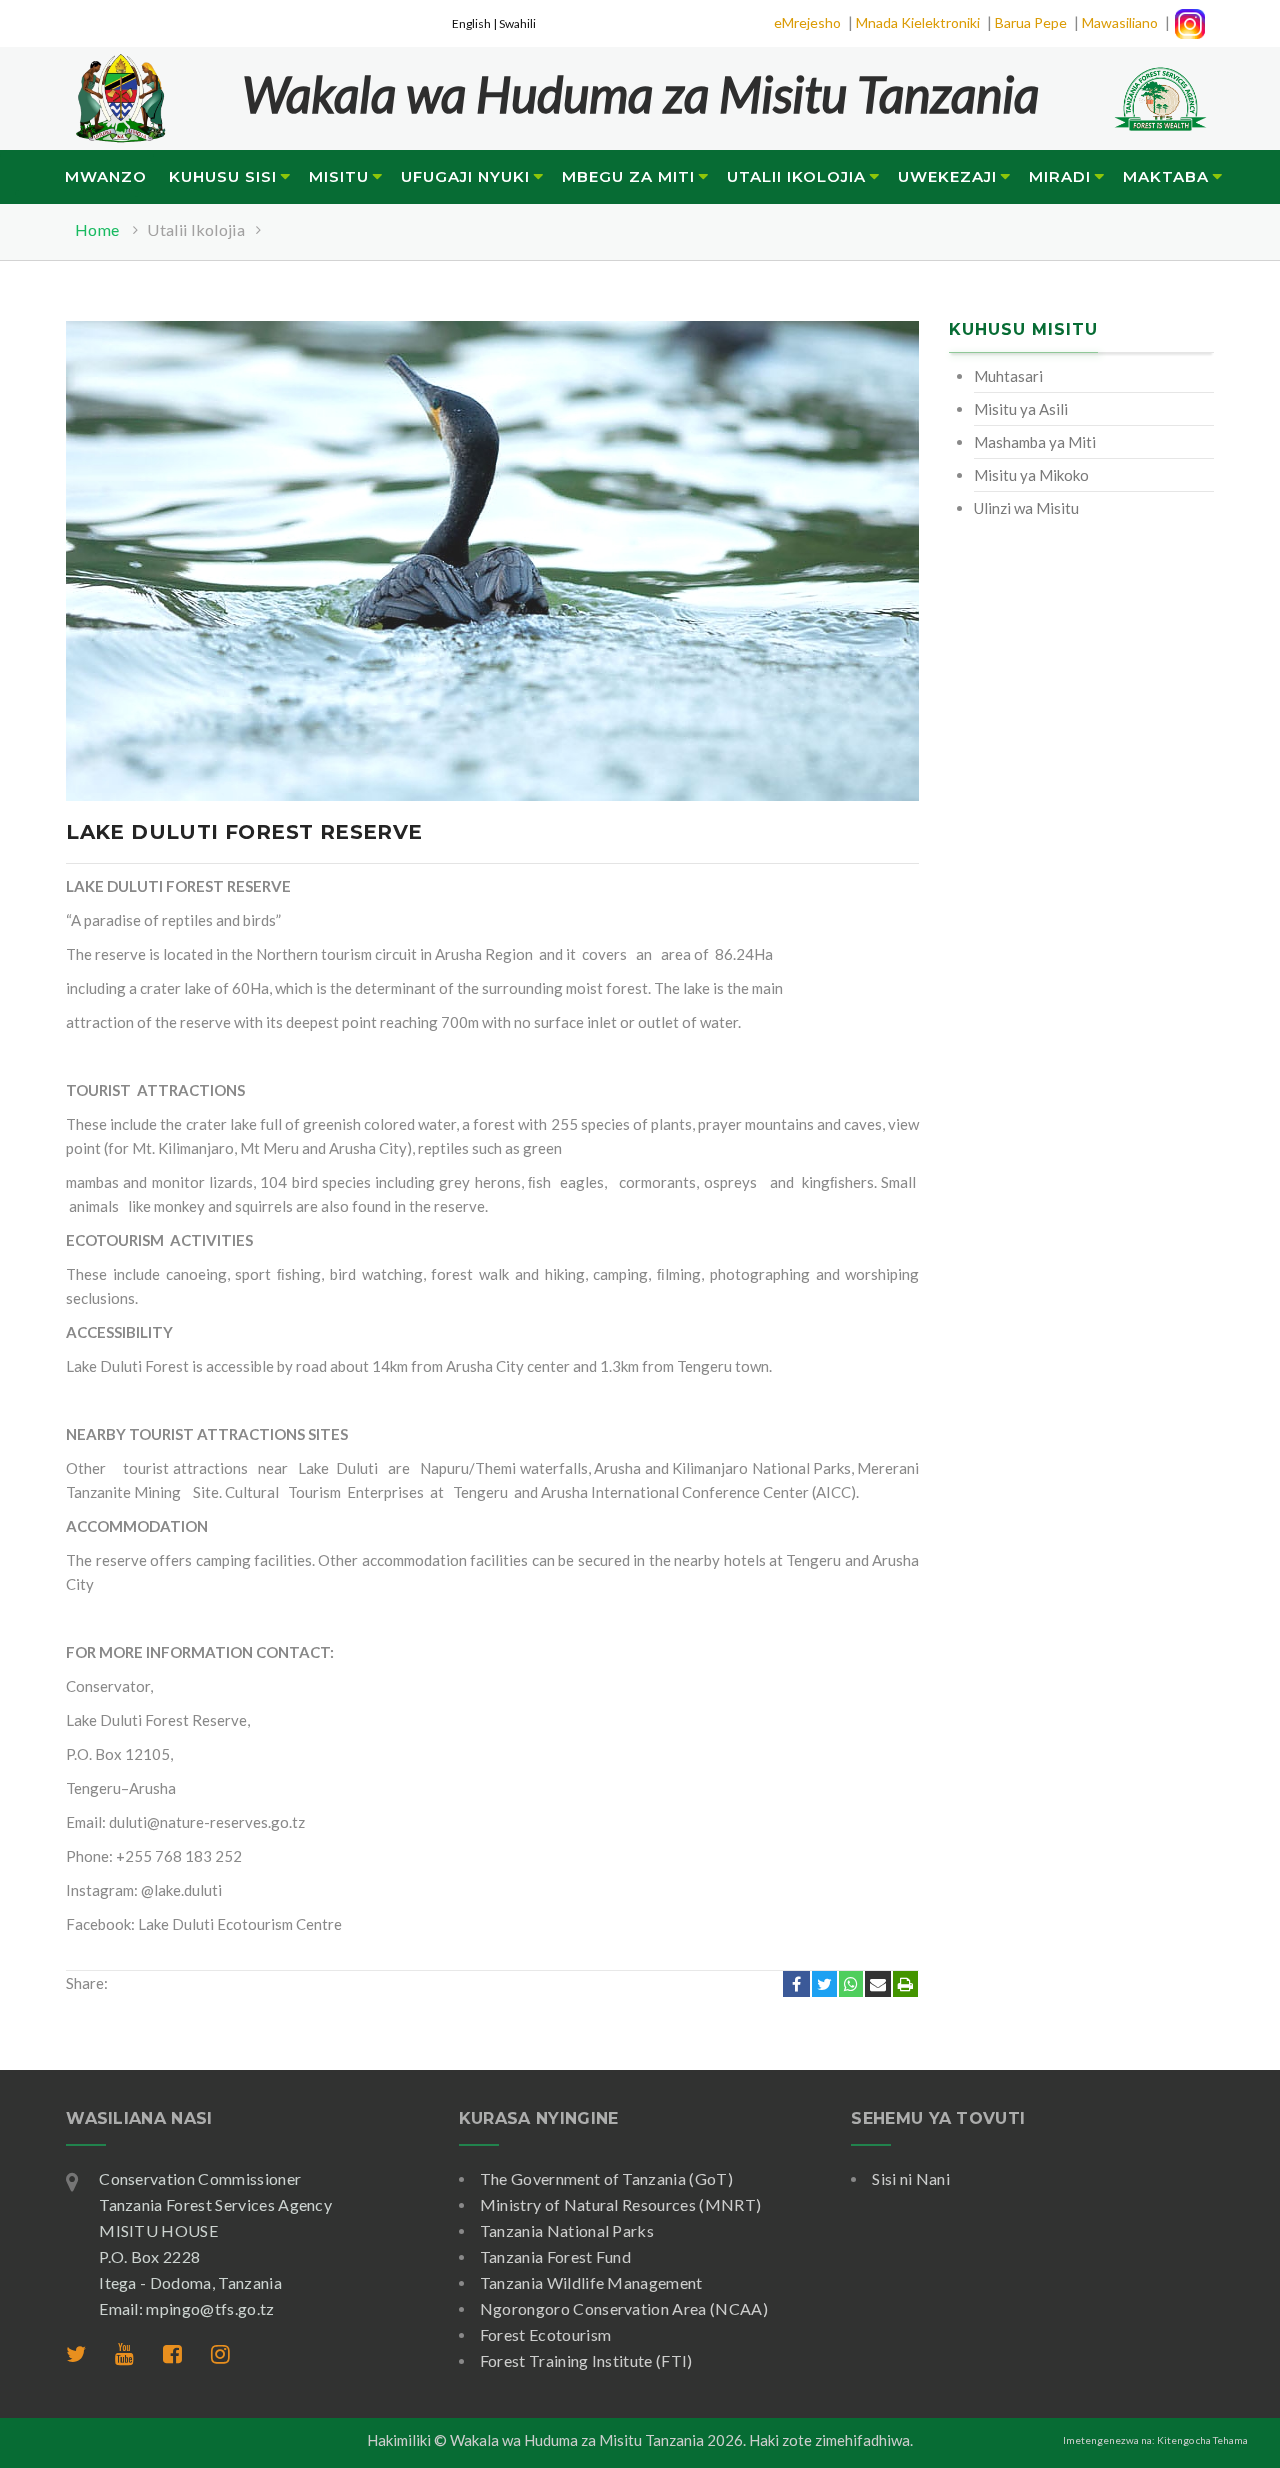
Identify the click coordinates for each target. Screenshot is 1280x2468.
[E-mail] (878, 1984)
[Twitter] (824, 1984)
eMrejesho (807, 22)
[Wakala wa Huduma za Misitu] (120, 86)
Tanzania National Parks (567, 2230)
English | (475, 23)
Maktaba (1166, 176)
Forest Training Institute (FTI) (586, 2360)
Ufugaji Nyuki (465, 176)
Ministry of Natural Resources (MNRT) (621, 2204)
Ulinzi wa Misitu (1026, 508)
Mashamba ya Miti (1035, 442)
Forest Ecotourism (545, 2334)
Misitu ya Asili (1021, 409)
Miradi (1060, 176)
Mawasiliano (1120, 22)
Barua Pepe (1031, 22)
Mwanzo (106, 176)
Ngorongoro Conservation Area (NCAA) (624, 2308)
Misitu (339, 176)
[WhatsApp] (851, 1984)
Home (97, 229)
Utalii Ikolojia (796, 176)
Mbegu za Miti (628, 176)
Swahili (517, 23)
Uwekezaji (947, 176)
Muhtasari (1008, 376)
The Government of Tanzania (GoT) (606, 2178)
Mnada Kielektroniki (918, 22)
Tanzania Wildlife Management (591, 2282)
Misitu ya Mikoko (1031, 475)
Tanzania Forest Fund (555, 2256)
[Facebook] (796, 1984)
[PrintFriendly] (905, 1984)
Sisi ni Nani (911, 2178)
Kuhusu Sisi (223, 176)
